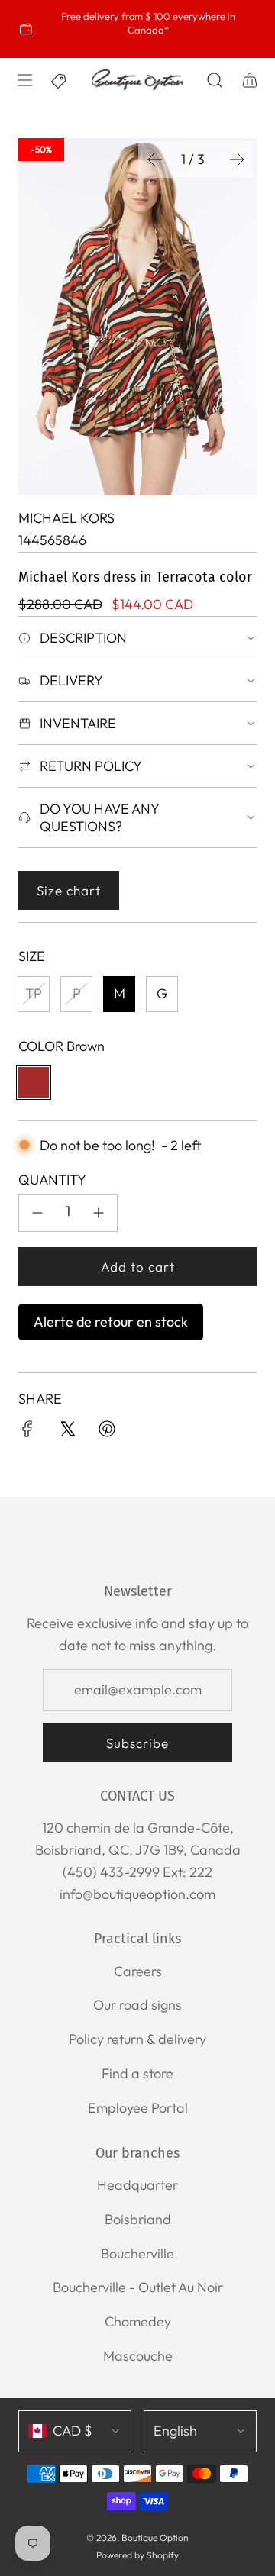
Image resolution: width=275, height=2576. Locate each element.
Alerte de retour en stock (111, 1322)
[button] (155, 160)
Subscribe (137, 1743)
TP (34, 993)
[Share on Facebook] (27, 1432)
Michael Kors (66, 518)
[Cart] (249, 80)
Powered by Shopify (137, 2555)
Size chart (69, 890)
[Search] (214, 80)
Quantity (52, 1180)
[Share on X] (67, 1432)
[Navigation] (24, 80)
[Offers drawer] (60, 80)
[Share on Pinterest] (107, 1432)
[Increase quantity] (99, 1213)
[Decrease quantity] (37, 1213)
